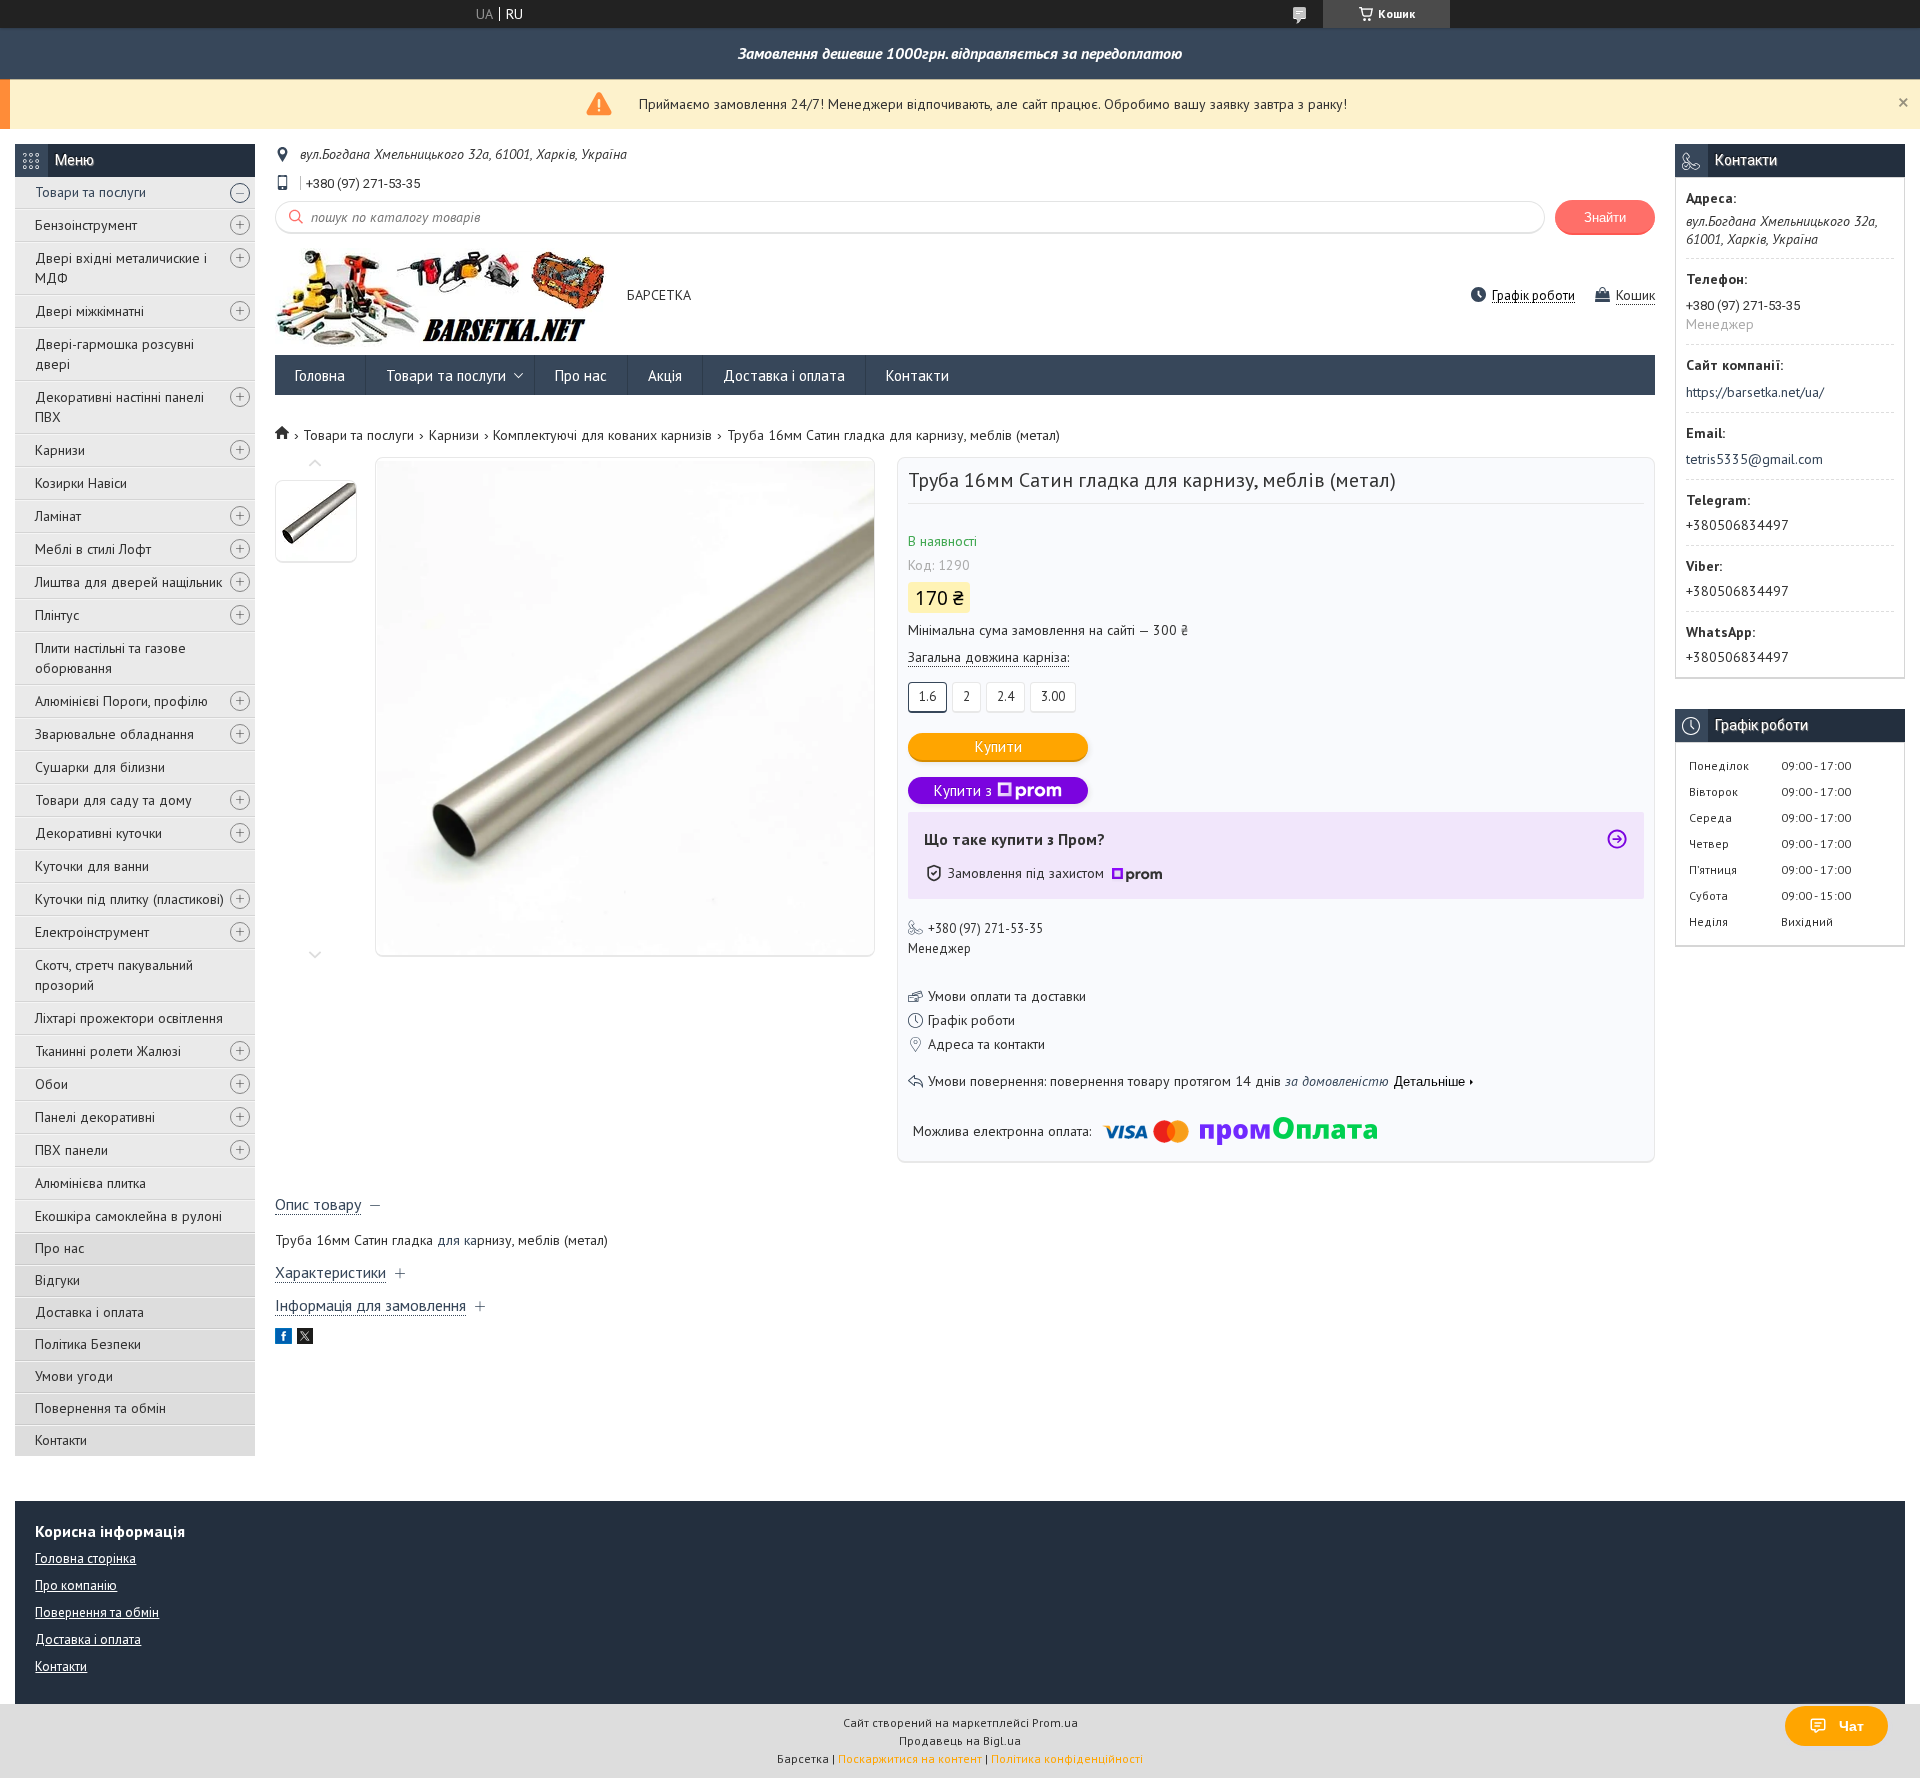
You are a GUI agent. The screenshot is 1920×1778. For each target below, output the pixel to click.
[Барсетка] (441, 296)
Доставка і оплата (89, 1312)
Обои (51, 1084)
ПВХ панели (71, 1150)
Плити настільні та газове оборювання (110, 658)
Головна (320, 375)
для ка (457, 1240)
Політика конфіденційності (1067, 1758)
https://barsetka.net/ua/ (1755, 392)
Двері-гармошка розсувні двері (114, 354)
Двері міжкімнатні (89, 311)
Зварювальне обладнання (114, 734)
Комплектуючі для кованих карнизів (602, 435)
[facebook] (283, 1339)
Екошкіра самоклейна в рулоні (128, 1216)
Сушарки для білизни (100, 767)
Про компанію (76, 1585)
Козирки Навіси (81, 483)
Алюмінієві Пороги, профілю (121, 701)
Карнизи (60, 450)
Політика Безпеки (88, 1344)
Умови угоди (74, 1376)
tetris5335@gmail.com (1754, 459)
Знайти (1605, 217)
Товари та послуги (90, 192)
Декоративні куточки (98, 833)
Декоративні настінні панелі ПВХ (119, 407)
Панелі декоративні (95, 1117)
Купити (998, 746)
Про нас (59, 1248)
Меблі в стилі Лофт (93, 549)
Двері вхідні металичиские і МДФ (121, 268)
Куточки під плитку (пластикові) (129, 899)
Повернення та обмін (100, 1408)
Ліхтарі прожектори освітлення (129, 1018)
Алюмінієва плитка (90, 1183)
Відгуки (57, 1280)
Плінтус (57, 615)
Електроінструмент (92, 932)
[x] (305, 1339)
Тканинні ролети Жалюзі (108, 1051)
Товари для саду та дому (113, 800)
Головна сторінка (85, 1558)
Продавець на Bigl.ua (960, 1740)
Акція (665, 375)
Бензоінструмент (86, 225)
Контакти (61, 1440)
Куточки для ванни (92, 866)
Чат (1851, 1726)
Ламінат (58, 516)
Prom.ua (1055, 1722)
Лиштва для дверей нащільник (128, 582)
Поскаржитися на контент (910, 1758)
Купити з (963, 790)
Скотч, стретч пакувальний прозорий (114, 975)
